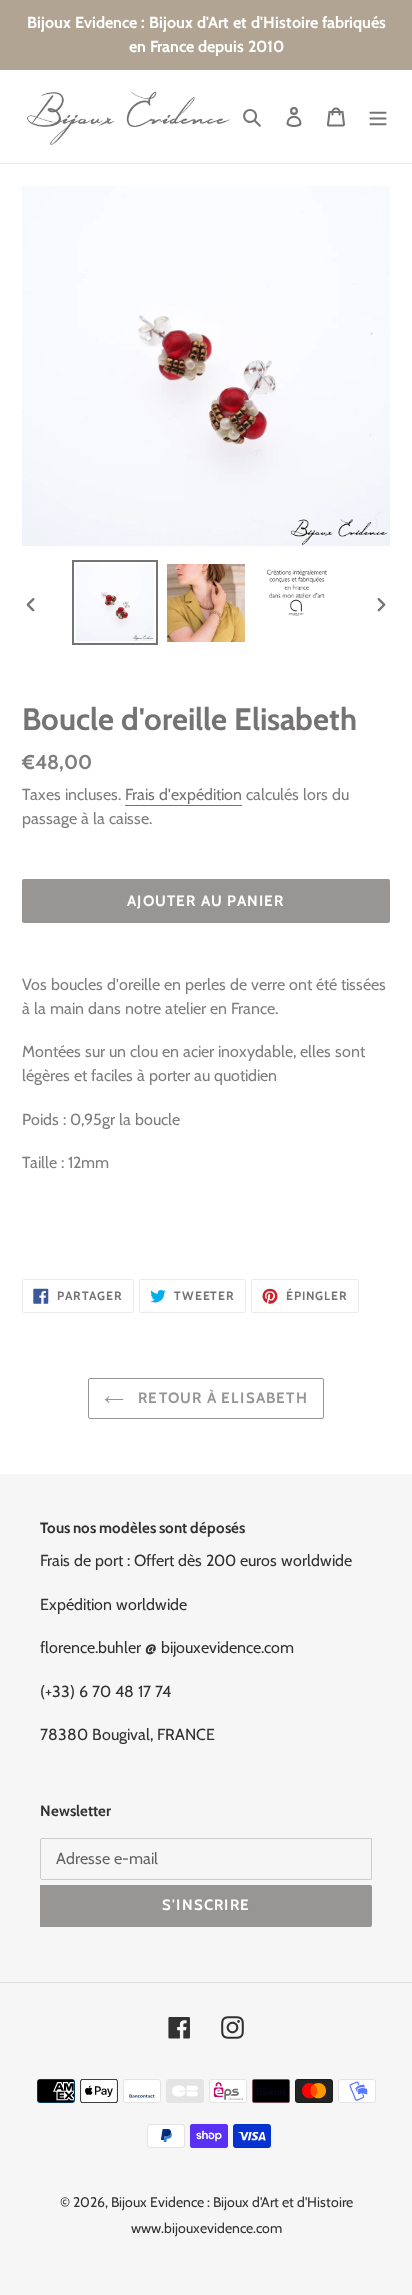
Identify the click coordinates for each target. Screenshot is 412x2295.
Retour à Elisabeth (221, 1398)
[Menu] (378, 117)
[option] (115, 602)
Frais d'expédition (183, 794)
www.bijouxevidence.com (206, 2228)
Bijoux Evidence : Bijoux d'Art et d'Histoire (232, 2202)
